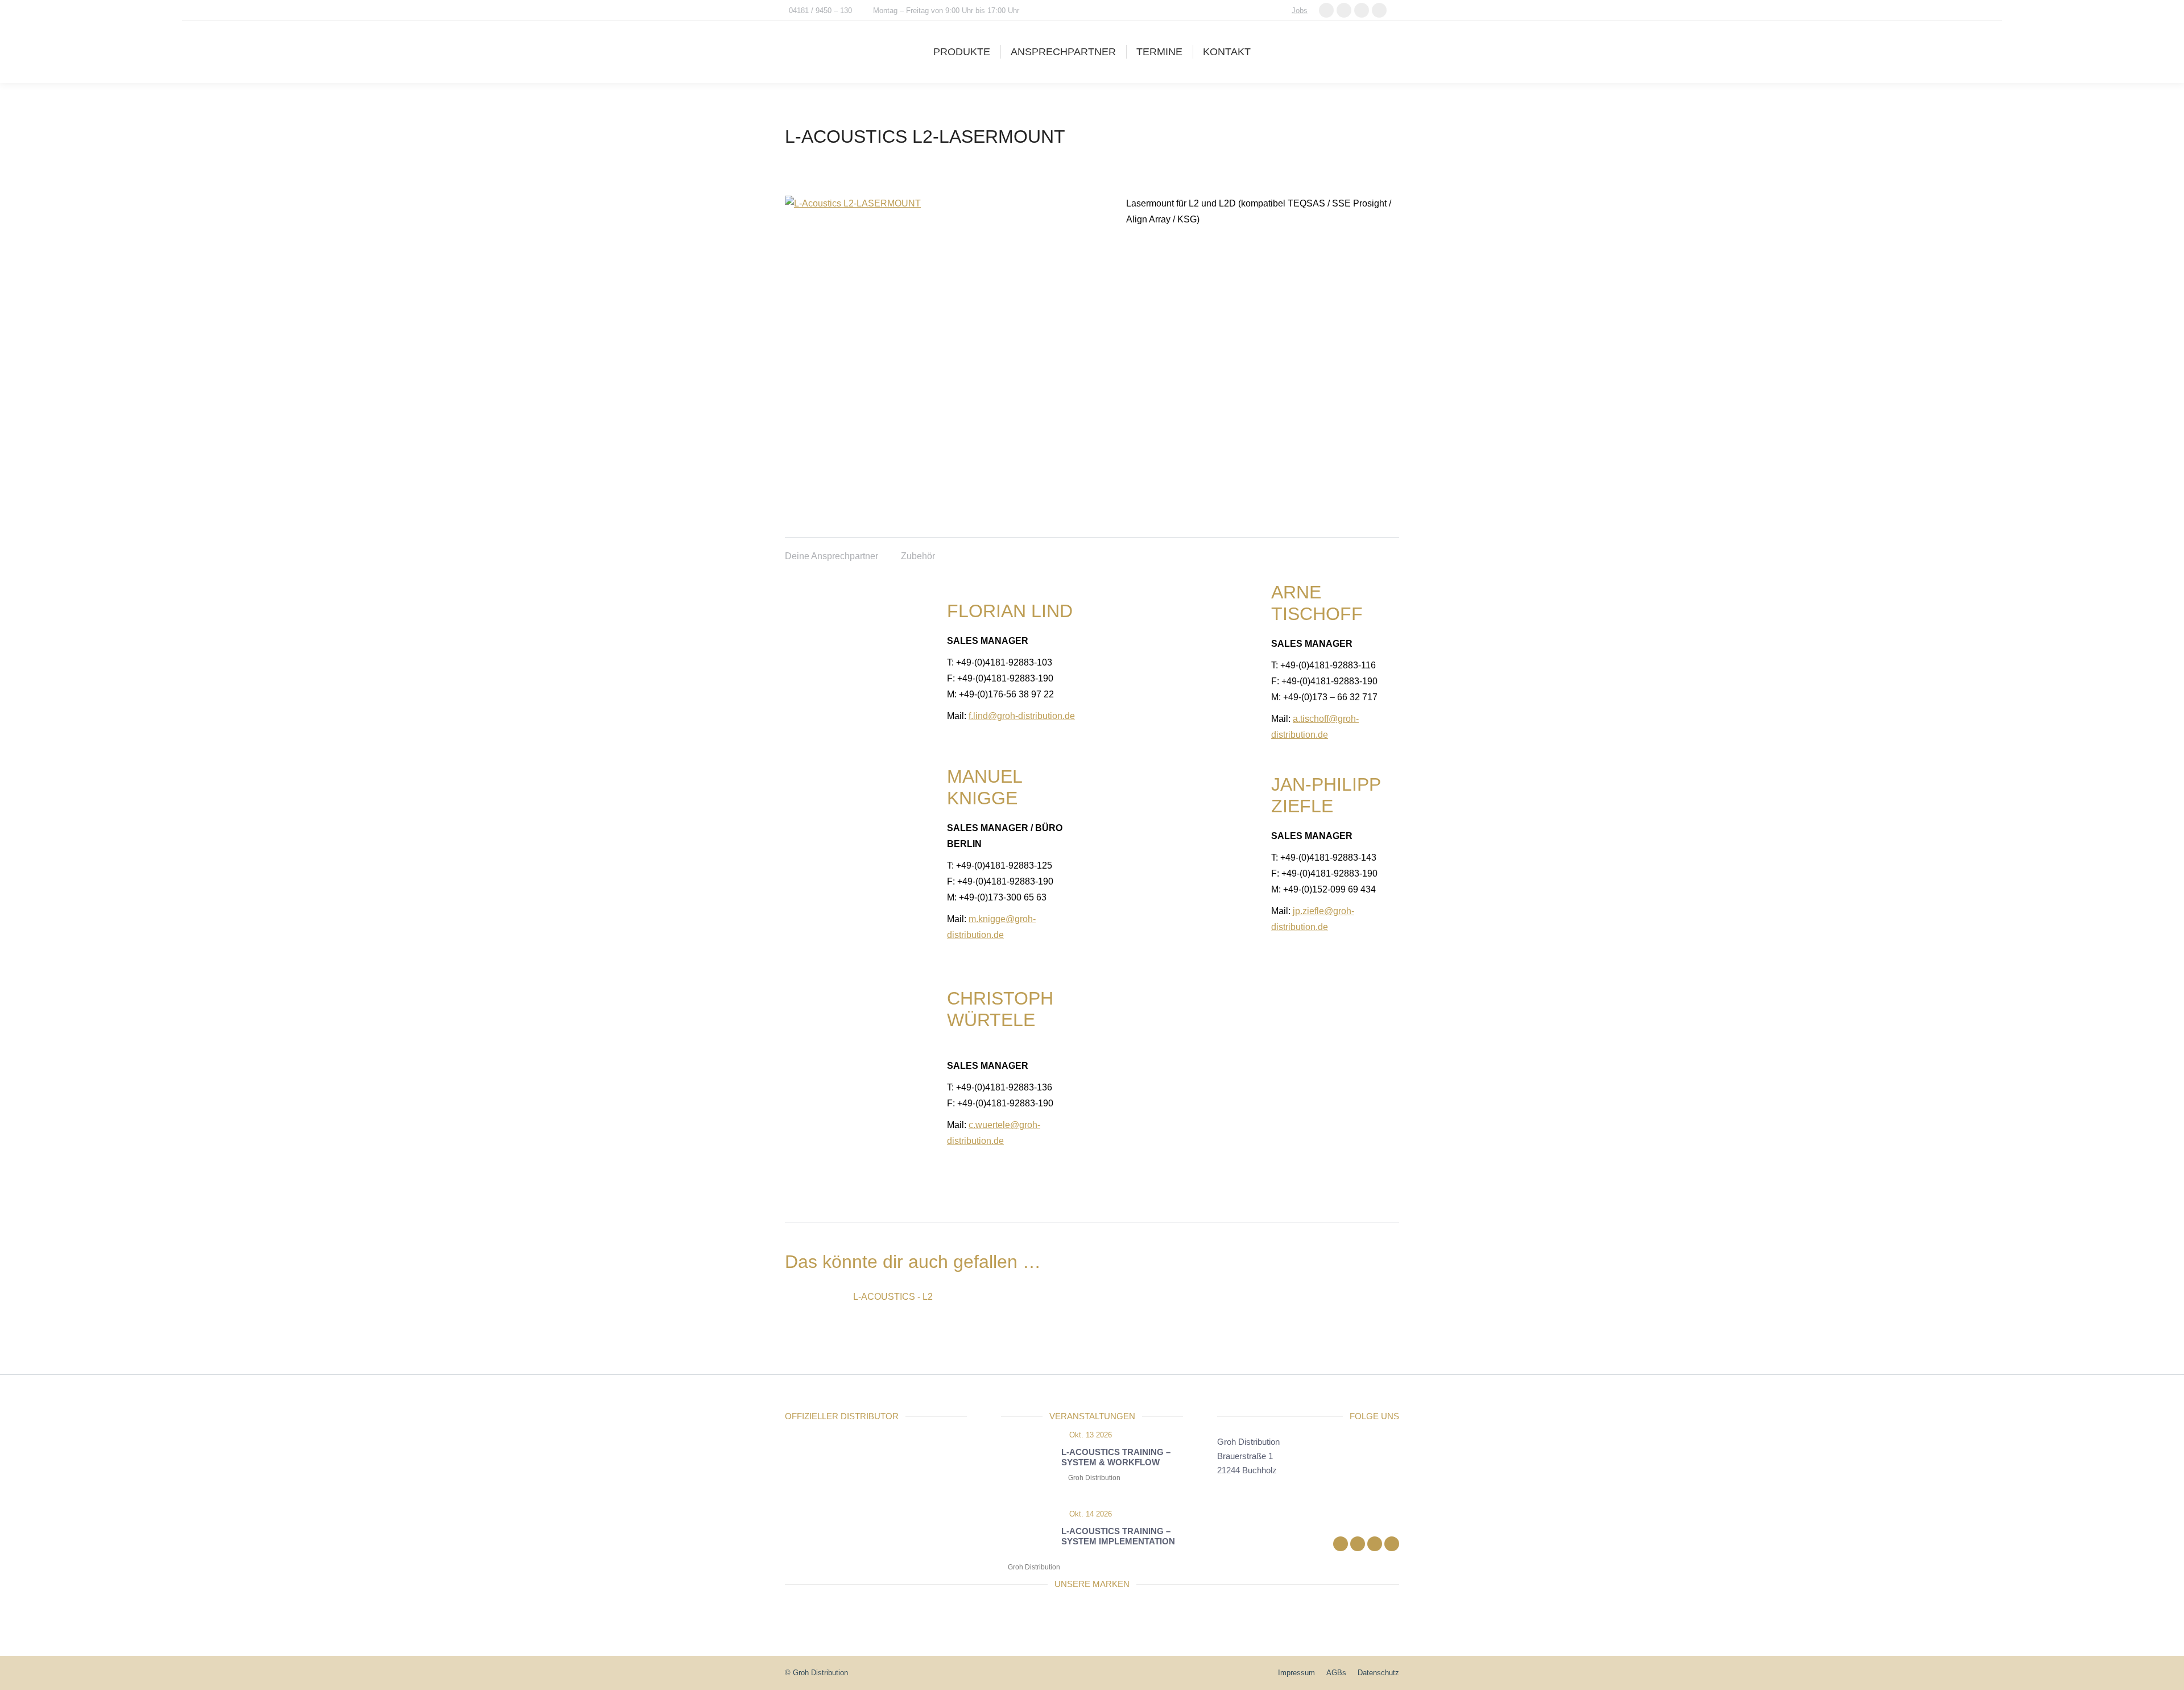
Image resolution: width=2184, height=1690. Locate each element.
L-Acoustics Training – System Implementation (1118, 1536)
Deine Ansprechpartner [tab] (832, 556)
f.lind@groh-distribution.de (1022, 716)
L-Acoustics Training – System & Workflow (1116, 1457)
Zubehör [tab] (918, 556)
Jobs (1300, 11)
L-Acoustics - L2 (893, 1297)
